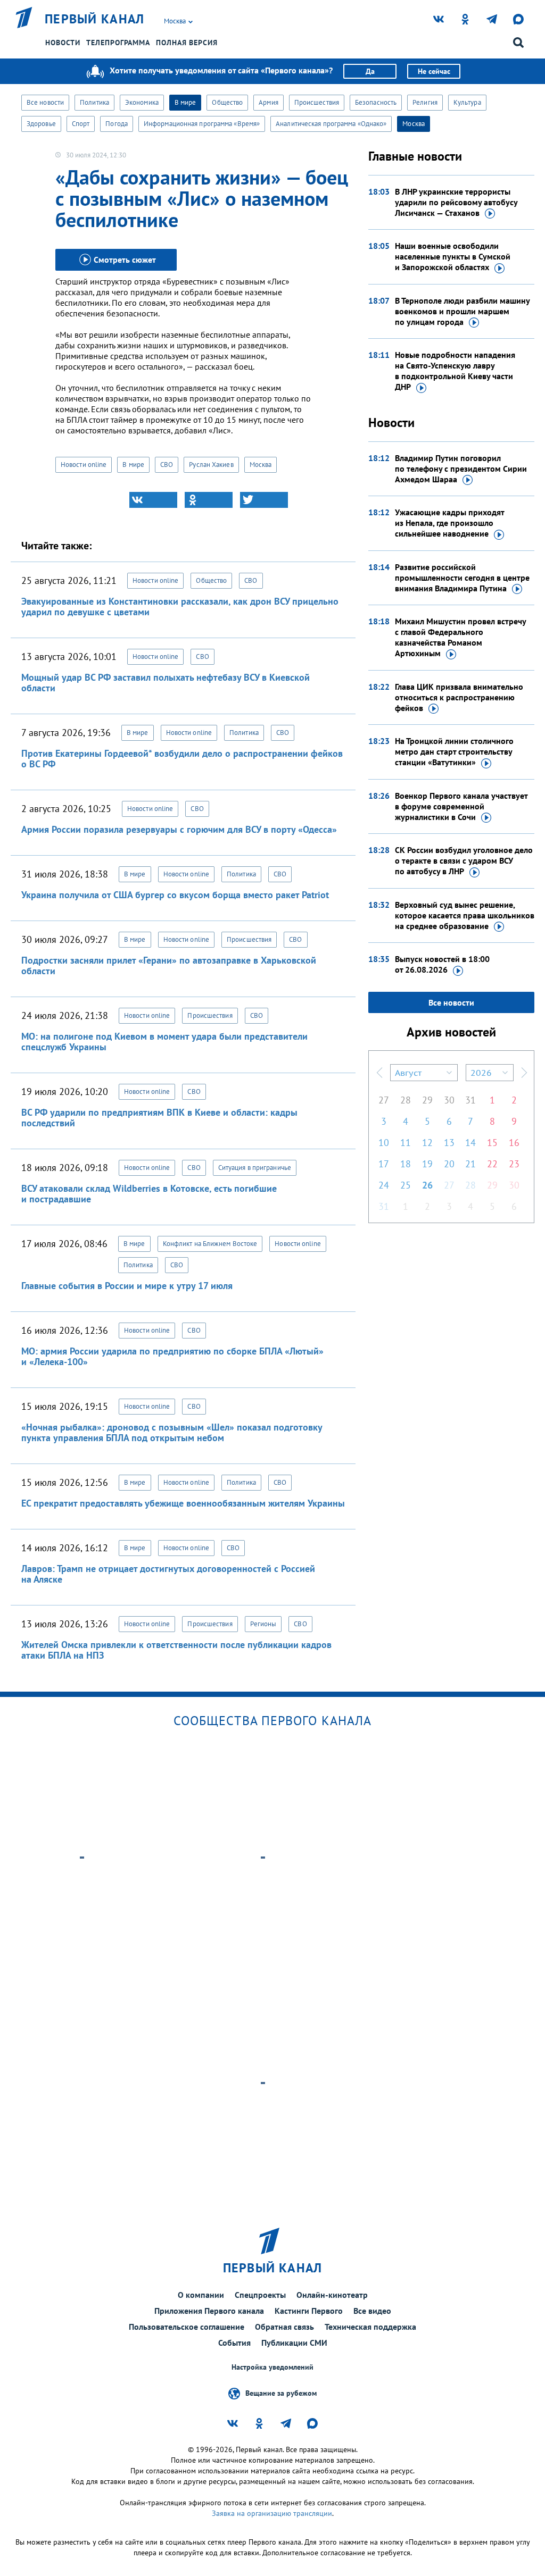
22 (492, 1164)
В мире (185, 102)
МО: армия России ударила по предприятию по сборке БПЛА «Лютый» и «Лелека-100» (172, 1356)
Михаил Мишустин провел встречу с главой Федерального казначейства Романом (460, 637)
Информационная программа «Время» (202, 124)
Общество (227, 102)
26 (427, 1185)
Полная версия (187, 43)
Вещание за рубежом (281, 2393)
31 (470, 1100)
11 (406, 1143)
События (234, 2343)
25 (406, 1185)
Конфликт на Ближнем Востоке (210, 1244)
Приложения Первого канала (209, 2311)
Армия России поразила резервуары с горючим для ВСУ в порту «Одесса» (179, 829)
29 (427, 1100)
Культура (467, 102)
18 (406, 1164)
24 (384, 1185)
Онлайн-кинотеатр (332, 2295)
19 (427, 1164)
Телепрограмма (118, 43)
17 (384, 1164)
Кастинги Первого (309, 2311)
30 (449, 1100)
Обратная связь (284, 2327)
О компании (201, 2295)
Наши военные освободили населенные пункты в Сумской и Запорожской (453, 256)
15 (492, 1143)
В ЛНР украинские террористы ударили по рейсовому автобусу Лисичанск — (456, 202)
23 (514, 1164)
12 (427, 1143)
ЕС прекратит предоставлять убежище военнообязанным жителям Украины (183, 1503)
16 (514, 1143)
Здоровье (41, 124)
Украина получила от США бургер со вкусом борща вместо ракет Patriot (175, 895)
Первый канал (95, 19)
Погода (117, 124)
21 (470, 1164)
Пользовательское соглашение (187, 2327)
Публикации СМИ (294, 2343)
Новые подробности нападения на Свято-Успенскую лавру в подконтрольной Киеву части (455, 371)
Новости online (84, 465)
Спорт (81, 124)
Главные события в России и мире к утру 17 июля (127, 1286)
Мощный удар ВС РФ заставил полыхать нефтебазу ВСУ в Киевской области (166, 683)
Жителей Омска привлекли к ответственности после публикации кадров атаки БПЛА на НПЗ (176, 1650)
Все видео (372, 2311)
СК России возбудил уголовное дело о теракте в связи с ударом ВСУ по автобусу (464, 860)
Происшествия (317, 102)
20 (449, 1164)
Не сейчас (434, 71)
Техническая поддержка (370, 2327)
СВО (167, 465)
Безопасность (376, 102)
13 (449, 1143)
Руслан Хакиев (211, 465)
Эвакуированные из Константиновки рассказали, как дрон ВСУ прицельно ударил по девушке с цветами (180, 607)
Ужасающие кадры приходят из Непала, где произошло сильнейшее (449, 523)
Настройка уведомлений (272, 2367)
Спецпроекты (260, 2295)
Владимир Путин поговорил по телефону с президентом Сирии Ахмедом (461, 469)
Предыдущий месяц (379, 1073)
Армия (269, 102)
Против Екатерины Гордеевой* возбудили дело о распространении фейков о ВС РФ (182, 759)
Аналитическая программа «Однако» (331, 124)
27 (384, 1100)
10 (384, 1143)
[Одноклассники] (209, 500)
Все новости (45, 102)
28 (406, 1100)
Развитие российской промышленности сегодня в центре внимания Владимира (462, 578)
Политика (94, 102)
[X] (264, 500)
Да (370, 71)
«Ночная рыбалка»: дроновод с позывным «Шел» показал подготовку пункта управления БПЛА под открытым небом (172, 1432)
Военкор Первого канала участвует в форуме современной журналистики (461, 806)
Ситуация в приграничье (255, 1168)
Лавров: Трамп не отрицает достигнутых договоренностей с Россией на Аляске (168, 1574)
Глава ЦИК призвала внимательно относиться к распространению (459, 697)
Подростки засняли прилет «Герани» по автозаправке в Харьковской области (169, 965)
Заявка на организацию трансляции (272, 2513)
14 (470, 1143)
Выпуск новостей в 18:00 (442, 964)
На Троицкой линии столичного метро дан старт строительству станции (454, 751)
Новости (63, 43)
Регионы (263, 1624)
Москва (414, 124)
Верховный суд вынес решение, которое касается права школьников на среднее (465, 915)
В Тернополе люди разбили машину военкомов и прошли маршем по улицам (462, 311)
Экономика (142, 102)
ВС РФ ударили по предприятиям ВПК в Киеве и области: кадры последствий (159, 1118)
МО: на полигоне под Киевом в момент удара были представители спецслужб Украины (164, 1042)
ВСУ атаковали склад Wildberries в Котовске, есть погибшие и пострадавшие (149, 1194)
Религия (425, 102)
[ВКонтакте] (153, 500)
